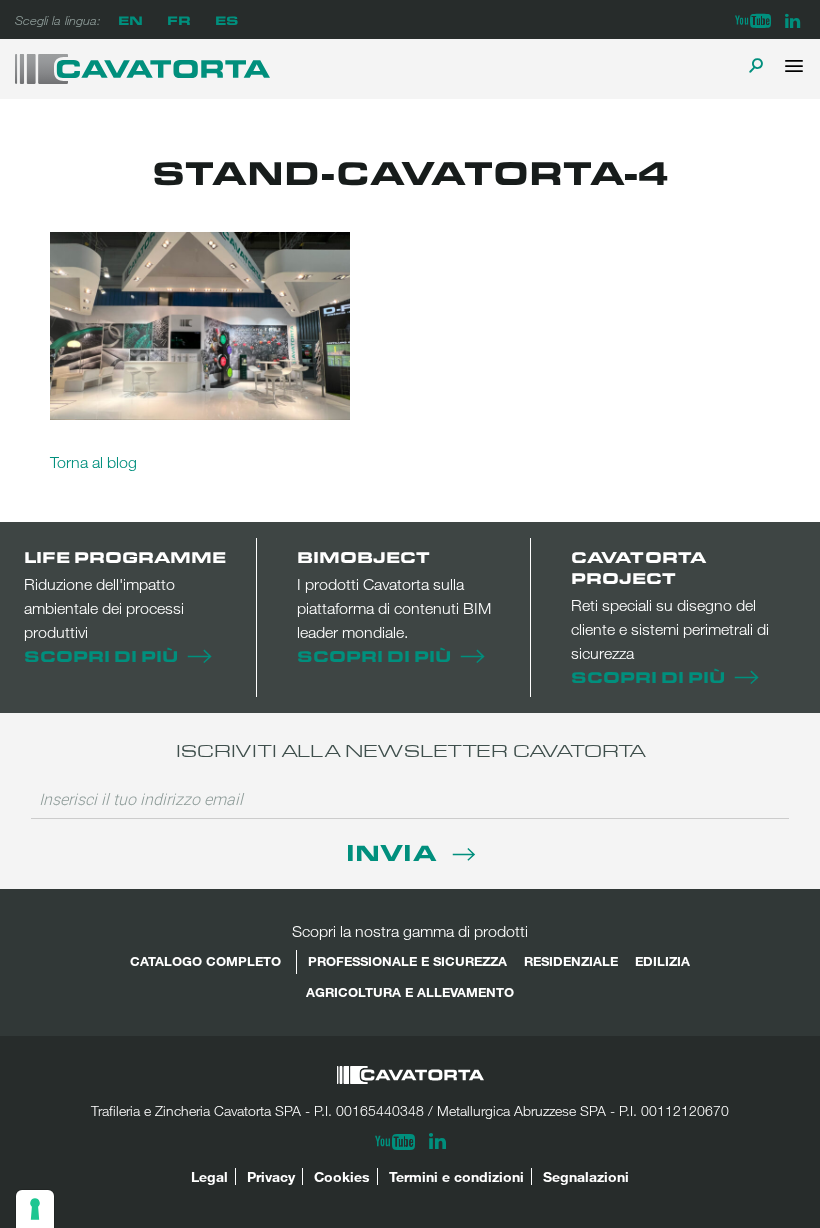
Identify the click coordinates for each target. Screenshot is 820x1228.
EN (130, 19)
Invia (394, 851)
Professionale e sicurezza (407, 961)
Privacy (271, 1176)
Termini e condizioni (456, 1176)
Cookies (342, 1176)
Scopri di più (101, 655)
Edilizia (662, 961)
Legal (209, 1176)
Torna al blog (93, 462)
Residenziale (571, 961)
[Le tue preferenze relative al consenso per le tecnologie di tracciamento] (35, 1209)
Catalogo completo (205, 961)
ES (226, 19)
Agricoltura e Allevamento (410, 992)
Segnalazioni (586, 1176)
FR (179, 19)
